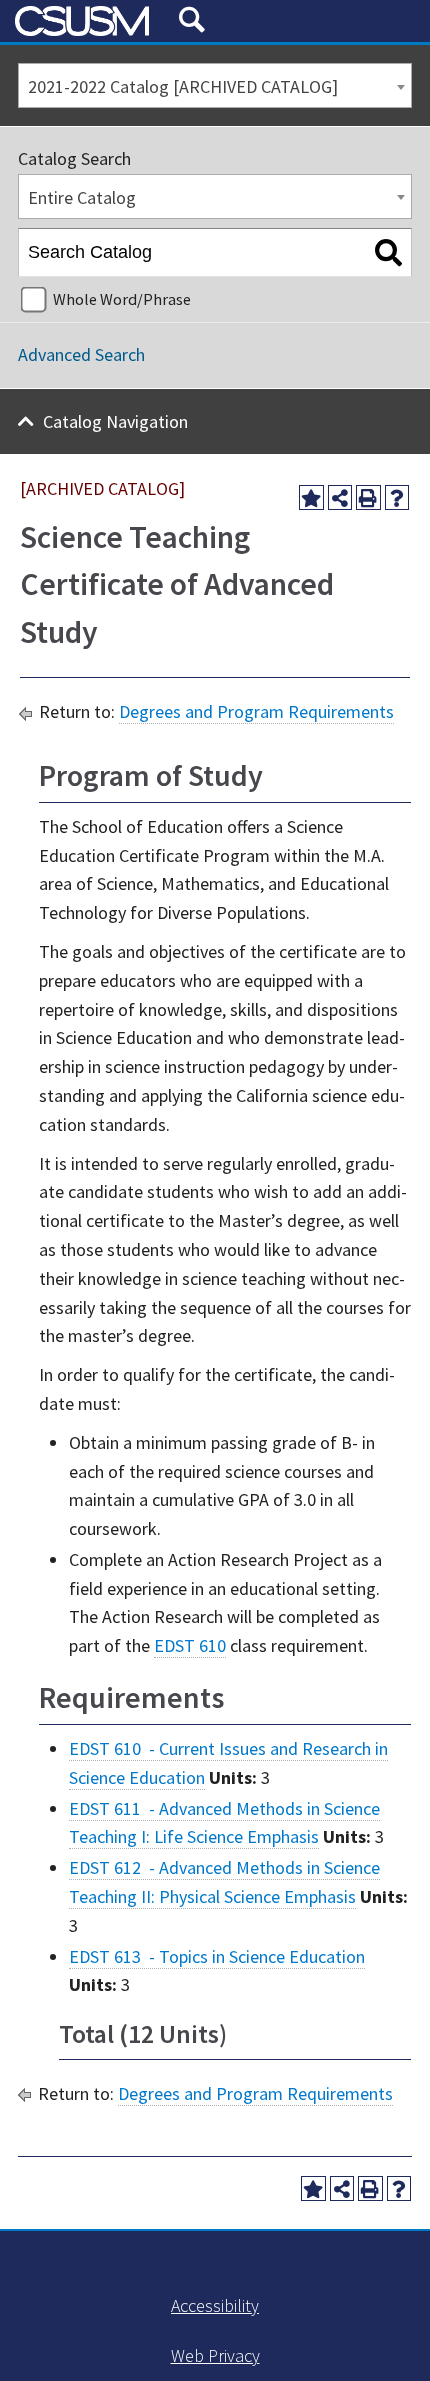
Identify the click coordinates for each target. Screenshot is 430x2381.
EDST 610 (190, 1645)
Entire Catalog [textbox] (82, 197)
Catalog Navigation (115, 421)
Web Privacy (215, 2355)
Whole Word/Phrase (122, 299)
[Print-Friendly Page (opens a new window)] (368, 497)
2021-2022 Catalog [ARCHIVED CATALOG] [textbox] (183, 86)
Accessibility (215, 2305)
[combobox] (215, 85)
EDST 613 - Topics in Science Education (217, 1956)
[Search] (388, 253)
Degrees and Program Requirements (256, 711)
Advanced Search (81, 354)
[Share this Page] (340, 497)
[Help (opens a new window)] (397, 497)
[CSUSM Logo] (89, 21)
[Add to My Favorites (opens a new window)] (311, 497)
